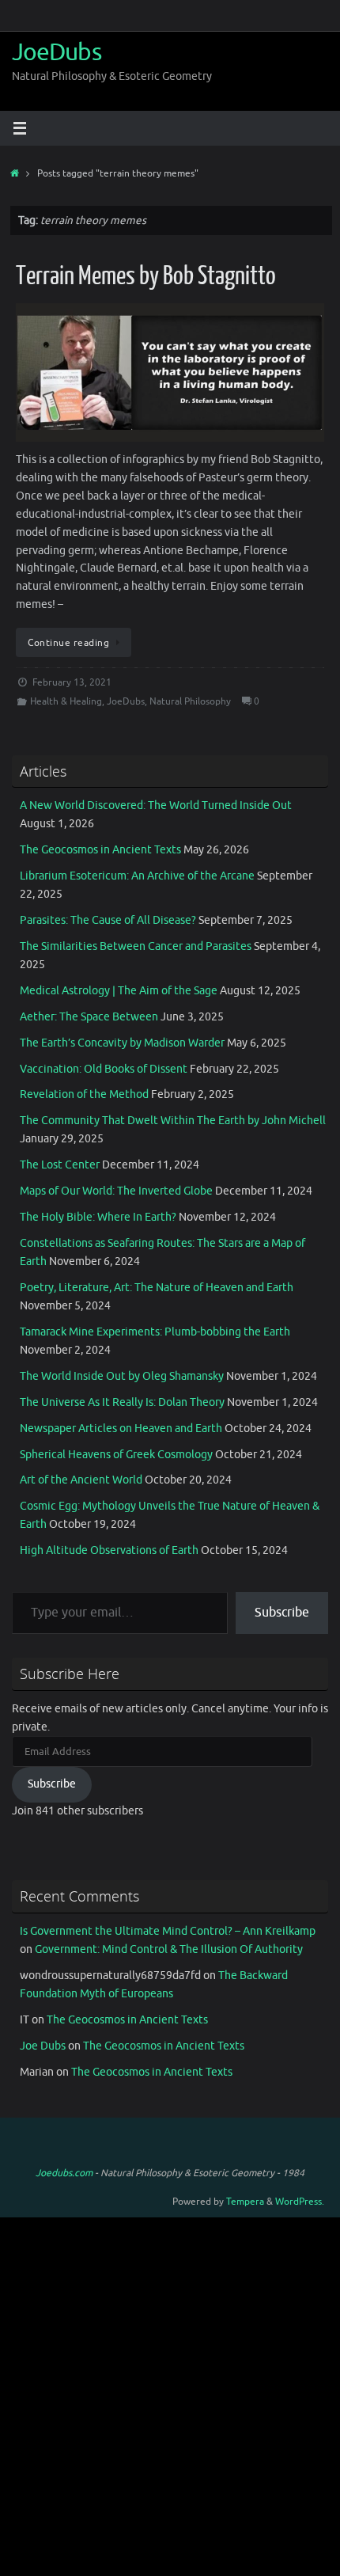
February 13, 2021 (72, 682)
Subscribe (282, 1613)
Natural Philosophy (190, 701)
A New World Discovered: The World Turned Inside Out (156, 805)
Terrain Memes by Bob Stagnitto (146, 276)
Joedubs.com (64, 2173)
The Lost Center (60, 1165)
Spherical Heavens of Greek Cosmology (116, 1455)
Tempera (245, 2202)
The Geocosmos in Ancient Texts (100, 850)
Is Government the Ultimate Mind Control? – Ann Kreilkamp (168, 1931)
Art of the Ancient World (81, 1480)
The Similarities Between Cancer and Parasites (136, 946)
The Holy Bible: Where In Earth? (98, 1217)
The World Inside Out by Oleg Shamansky (122, 1376)
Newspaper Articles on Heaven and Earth (121, 1429)
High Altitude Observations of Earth (109, 1550)
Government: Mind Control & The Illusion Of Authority (169, 1949)
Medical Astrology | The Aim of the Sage (119, 991)
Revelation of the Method (84, 1094)
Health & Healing (66, 701)
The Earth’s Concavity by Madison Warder (122, 1043)
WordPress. (300, 2202)
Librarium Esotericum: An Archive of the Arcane (137, 876)
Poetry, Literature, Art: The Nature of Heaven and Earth (157, 1288)
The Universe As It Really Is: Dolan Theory (122, 1402)
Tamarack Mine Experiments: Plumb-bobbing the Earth (155, 1332)
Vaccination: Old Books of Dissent (104, 1069)
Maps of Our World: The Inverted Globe (116, 1191)
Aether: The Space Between (89, 1017)
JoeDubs (57, 53)
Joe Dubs (43, 2046)
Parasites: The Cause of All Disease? (108, 920)
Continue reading (68, 643)
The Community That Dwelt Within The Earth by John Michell (173, 1121)
